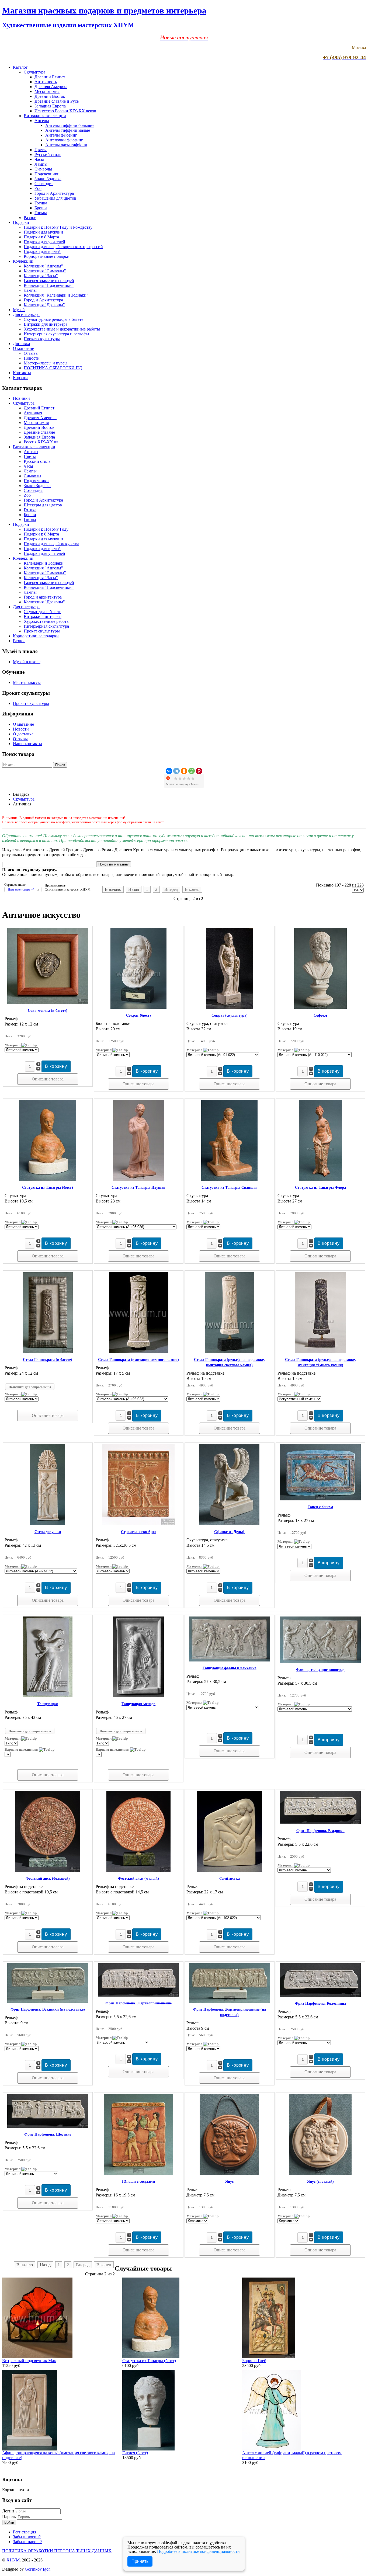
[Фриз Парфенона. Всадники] (320, 1823)
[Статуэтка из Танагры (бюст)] (48, 1179)
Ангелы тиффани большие (70, 125)
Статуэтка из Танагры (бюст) (48, 1188)
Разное (30, 218)
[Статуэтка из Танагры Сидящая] (229, 1179)
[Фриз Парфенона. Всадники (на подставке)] (48, 2001)
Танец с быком (320, 1507)
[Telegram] (176, 771)
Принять (140, 2561)
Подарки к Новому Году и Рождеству (58, 227)
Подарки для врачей (42, 251)
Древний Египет (50, 77)
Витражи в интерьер (43, 616)
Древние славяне (39, 432)
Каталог (20, 67)
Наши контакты (27, 744)
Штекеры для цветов (43, 505)
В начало (113, 889)
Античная (33, 413)
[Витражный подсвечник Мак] (37, 2357)
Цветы (41, 150)
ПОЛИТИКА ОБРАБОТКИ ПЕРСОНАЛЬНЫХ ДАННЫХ (57, 2551)
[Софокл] (320, 1007)
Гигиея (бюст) (135, 2453)
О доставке (23, 734)
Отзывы (31, 353)
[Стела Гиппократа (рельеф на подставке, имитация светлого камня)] (229, 1352)
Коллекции (23, 261)
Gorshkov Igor (37, 2569)
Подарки (21, 222)
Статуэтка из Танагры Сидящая (230, 1188)
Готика (41, 203)
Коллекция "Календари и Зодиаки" (56, 295)
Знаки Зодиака (48, 179)
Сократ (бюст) (138, 1015)
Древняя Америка (51, 87)
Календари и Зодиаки (44, 563)
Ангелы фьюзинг (61, 135)
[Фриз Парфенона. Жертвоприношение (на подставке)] (230, 2001)
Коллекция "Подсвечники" (49, 285)
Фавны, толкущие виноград (320, 1670)
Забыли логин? (27, 2537)
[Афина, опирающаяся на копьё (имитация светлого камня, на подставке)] (30, 2449)
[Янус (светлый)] (320, 2173)
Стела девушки (48, 1532)
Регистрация (25, 2532)
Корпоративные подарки (47, 256)
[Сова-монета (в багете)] (48, 1002)
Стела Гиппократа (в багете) (48, 1360)
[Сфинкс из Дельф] (229, 1524)
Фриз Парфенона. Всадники (320, 1831)
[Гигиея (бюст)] (148, 2449)
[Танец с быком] (320, 1499)
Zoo (38, 188)
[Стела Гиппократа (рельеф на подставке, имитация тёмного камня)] (320, 1352)
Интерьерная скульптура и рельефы (56, 334)
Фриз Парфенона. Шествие (48, 2134)
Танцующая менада (138, 1704)
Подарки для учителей (44, 242)
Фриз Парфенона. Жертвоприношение (138, 2003)
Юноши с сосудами (138, 2182)
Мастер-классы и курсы (46, 363)
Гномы (41, 213)
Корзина (21, 378)
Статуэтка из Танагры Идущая (138, 1188)
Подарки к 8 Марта (41, 237)
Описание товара (48, 1079)
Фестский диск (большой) (48, 1878)
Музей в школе (27, 662)
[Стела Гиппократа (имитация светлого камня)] (139, 1352)
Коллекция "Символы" (45, 271)
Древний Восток (50, 96)
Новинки (21, 398)
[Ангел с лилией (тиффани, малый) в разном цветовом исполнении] (271, 2449)
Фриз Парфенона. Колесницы (320, 2003)
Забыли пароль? (28, 2542)
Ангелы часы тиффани (66, 145)
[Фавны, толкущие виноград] (320, 1662)
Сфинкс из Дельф (229, 1532)
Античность (46, 82)
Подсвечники (47, 174)
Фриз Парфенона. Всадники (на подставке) (48, 2009)
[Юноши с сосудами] (138, 2173)
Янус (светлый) (320, 2182)
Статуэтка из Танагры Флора (320, 1188)
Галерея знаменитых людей (49, 281)
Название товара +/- (21, 889)
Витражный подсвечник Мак (29, 2361)
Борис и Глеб (254, 2361)
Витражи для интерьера (46, 324)
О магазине (23, 348)
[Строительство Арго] (138, 1524)
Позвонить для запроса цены (30, 1387)
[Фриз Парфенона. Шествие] (48, 2126)
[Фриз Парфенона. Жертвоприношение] (138, 1995)
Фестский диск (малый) (138, 1878)
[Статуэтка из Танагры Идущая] (139, 1179)
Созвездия (44, 184)
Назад (134, 889)
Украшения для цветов (55, 198)
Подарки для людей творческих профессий (63, 247)
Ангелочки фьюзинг (64, 140)
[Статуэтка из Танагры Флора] (320, 1179)
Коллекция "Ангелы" (43, 266)
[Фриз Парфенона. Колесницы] (320, 1995)
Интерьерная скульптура (46, 626)
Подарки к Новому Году (46, 529)
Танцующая (48, 1704)
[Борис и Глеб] (269, 2357)
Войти (9, 2523)
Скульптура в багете (42, 612)
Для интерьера (26, 314)
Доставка (21, 344)
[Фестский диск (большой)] (48, 1870)
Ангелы (42, 121)
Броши (41, 208)
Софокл (320, 1015)
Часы (39, 159)
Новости (32, 358)
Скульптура (34, 72)
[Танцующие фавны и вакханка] (230, 1660)
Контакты (22, 373)
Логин (8, 2511)
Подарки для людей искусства (51, 544)
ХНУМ (13, 2560)
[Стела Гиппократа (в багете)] (48, 1352)
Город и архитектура (43, 597)
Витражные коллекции (45, 116)
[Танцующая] (48, 1696)
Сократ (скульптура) (230, 1015)
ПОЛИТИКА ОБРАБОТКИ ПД (53, 368)
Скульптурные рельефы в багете (53, 319)
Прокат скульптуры (42, 339)
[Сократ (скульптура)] (230, 1007)
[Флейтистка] (230, 1870)
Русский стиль (48, 154)
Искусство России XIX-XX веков (65, 111)
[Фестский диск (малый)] (138, 1870)
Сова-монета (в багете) (48, 1011)
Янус (229, 2182)
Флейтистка (230, 1878)
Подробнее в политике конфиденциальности (198, 2551)
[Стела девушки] (48, 1524)
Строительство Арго (139, 1532)
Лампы (41, 164)
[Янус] (229, 2173)
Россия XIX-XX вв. (42, 442)
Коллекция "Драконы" (44, 305)
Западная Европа (50, 106)
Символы (43, 169)
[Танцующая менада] (138, 1696)
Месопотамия (47, 91)
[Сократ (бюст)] (138, 1007)
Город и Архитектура (54, 193)
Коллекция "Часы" (41, 276)
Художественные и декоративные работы (62, 329)
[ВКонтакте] (169, 771)
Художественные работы (47, 621)
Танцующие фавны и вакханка (230, 1668)
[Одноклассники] (184, 771)
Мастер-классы (27, 682)
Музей (19, 310)
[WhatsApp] (192, 771)
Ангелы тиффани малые (68, 130)
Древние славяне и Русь (57, 101)
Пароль (9, 2517)
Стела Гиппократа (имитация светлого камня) (138, 1360)
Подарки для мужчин (43, 232)
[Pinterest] (199, 771)
